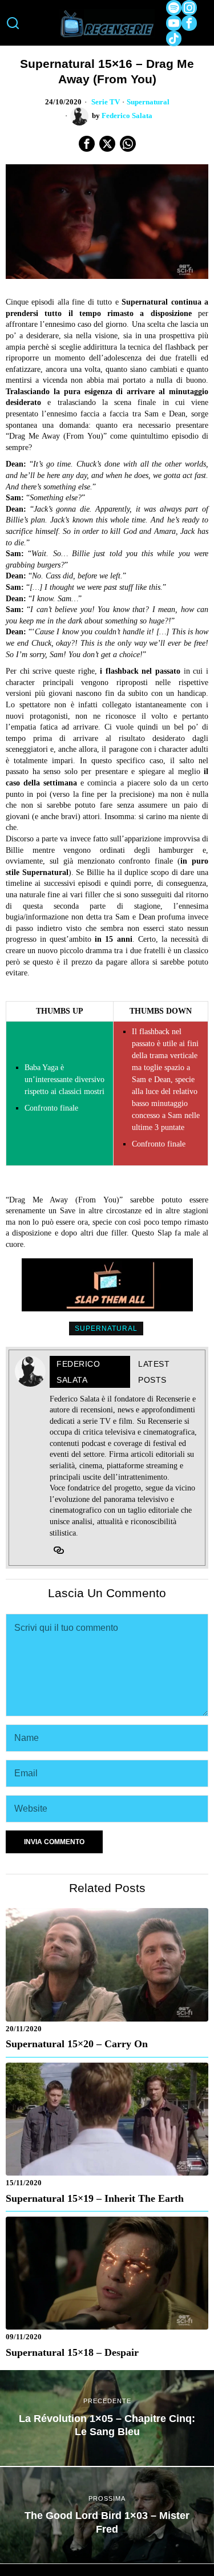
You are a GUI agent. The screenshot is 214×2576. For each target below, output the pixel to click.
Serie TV (106, 102)
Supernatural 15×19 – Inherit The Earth (95, 2198)
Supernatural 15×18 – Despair (72, 2352)
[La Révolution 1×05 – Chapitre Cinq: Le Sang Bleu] (107, 2418)
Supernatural (148, 102)
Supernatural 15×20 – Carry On (77, 2044)
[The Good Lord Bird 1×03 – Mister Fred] (107, 2515)
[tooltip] (174, 8)
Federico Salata (127, 116)
